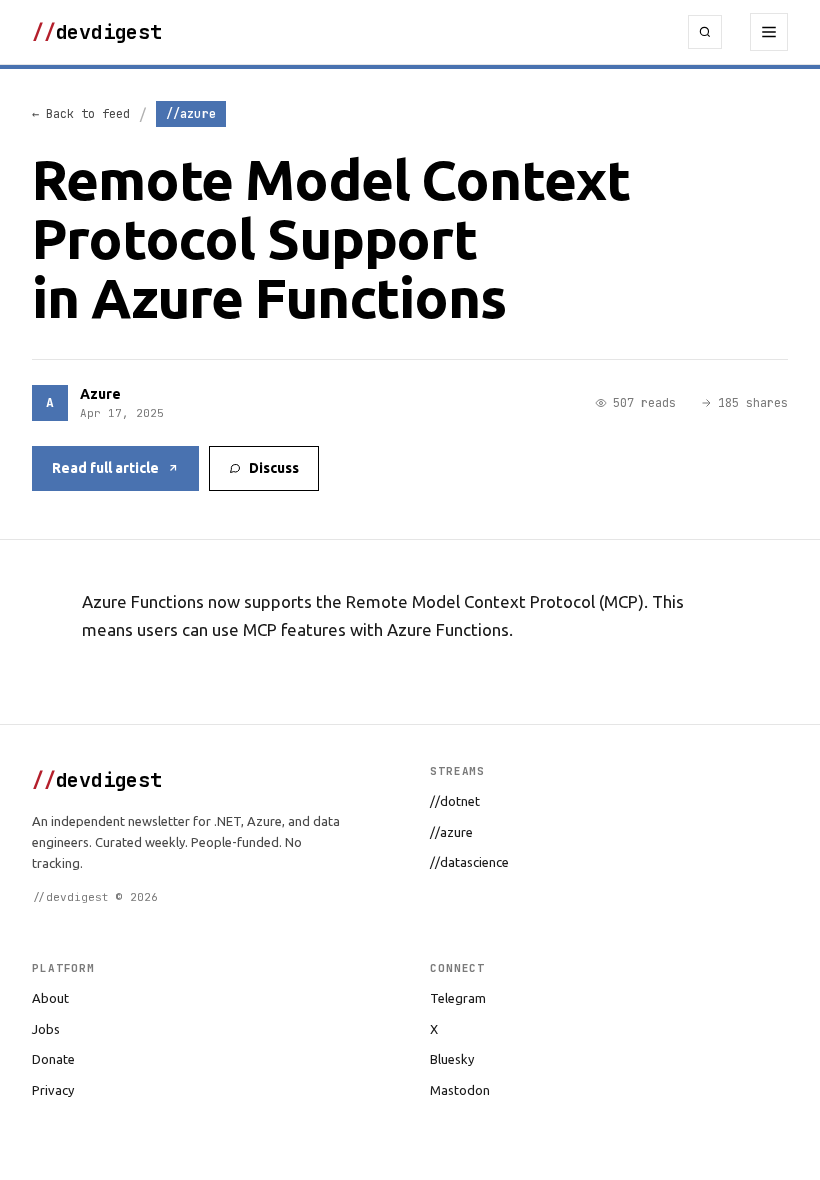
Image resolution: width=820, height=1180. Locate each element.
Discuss (274, 468)
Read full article (105, 468)
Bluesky (452, 1059)
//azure (451, 832)
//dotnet (455, 801)
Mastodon (460, 1090)
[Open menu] (769, 32)
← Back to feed (81, 114)
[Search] (705, 32)
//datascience (469, 862)
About (50, 998)
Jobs (46, 1029)
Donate (53, 1059)
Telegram (458, 998)
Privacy (53, 1090)
